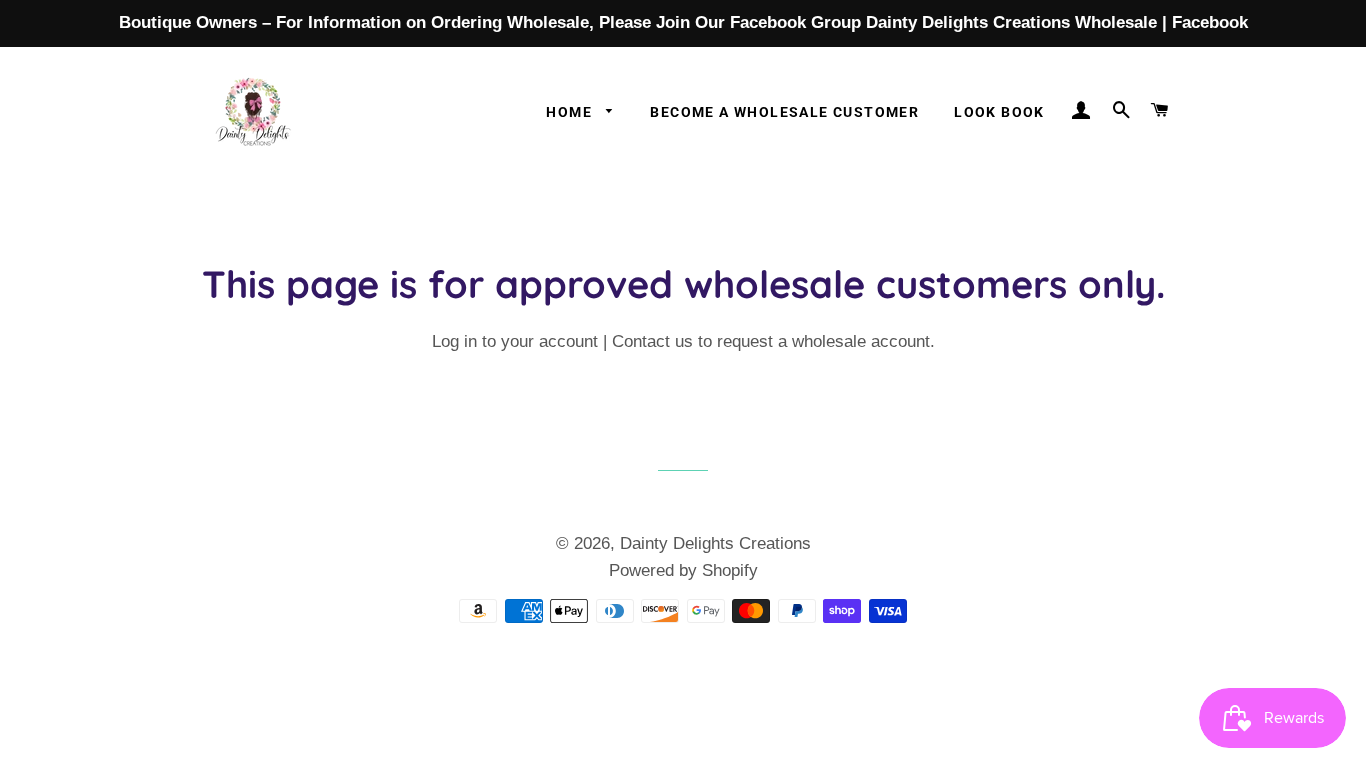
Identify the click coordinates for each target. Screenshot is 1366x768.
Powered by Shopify (683, 570)
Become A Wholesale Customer (784, 112)
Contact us (652, 341)
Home (571, 112)
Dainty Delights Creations (715, 543)
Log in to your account (515, 341)
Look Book (999, 112)
